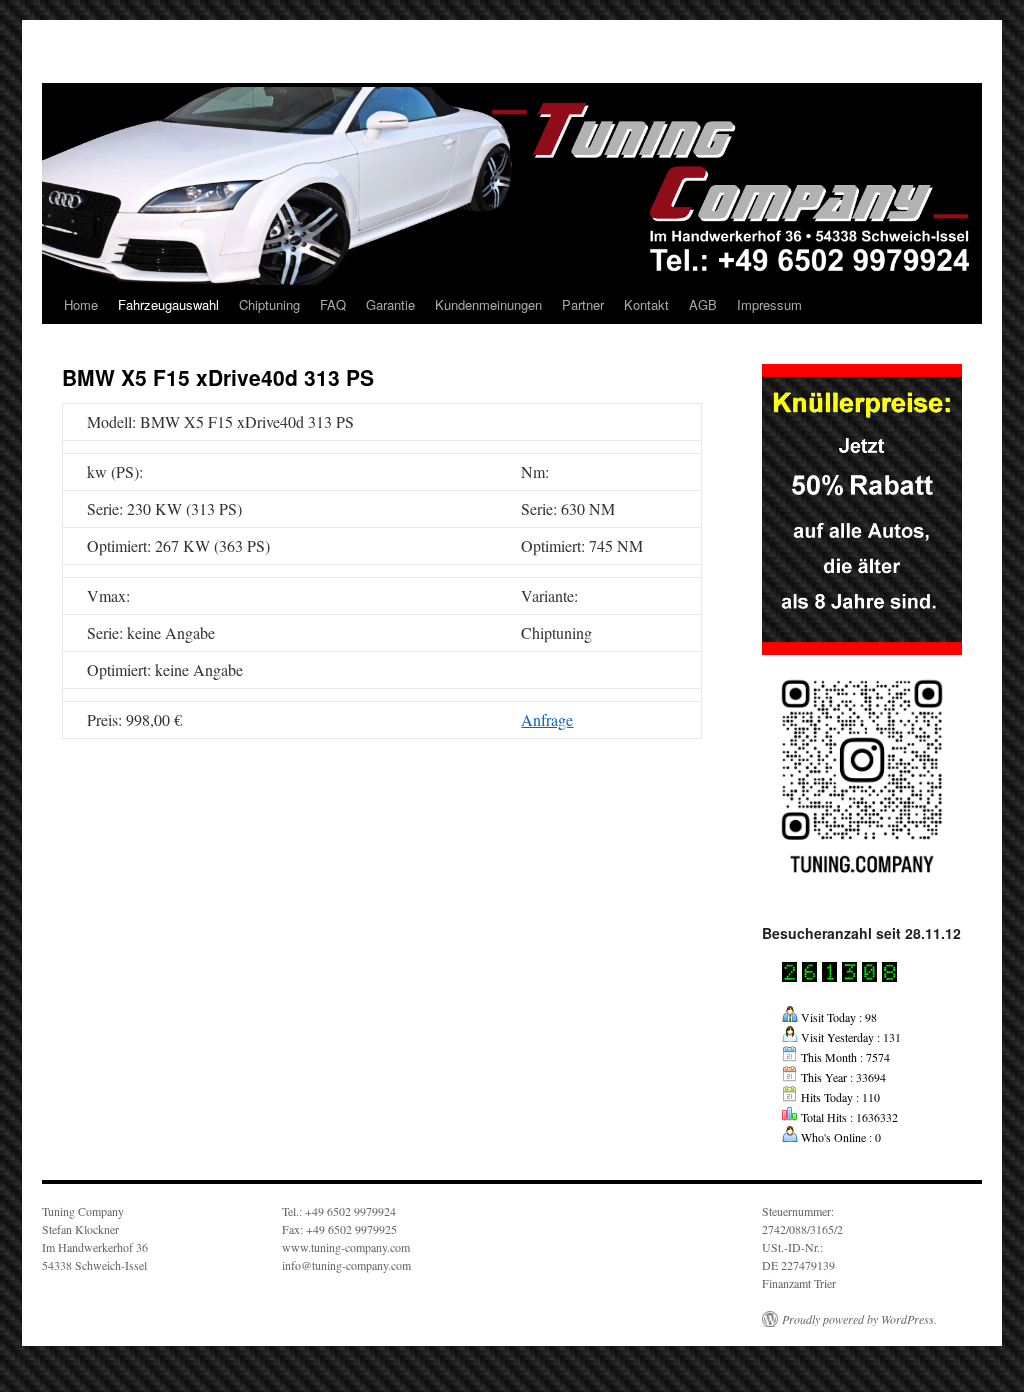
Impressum (769, 304)
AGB (703, 304)
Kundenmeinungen (488, 304)
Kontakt (646, 304)
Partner (583, 304)
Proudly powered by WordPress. (859, 1319)
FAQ (333, 304)
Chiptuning (269, 304)
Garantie (390, 304)
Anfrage (547, 719)
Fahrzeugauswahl (168, 304)
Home (81, 304)
